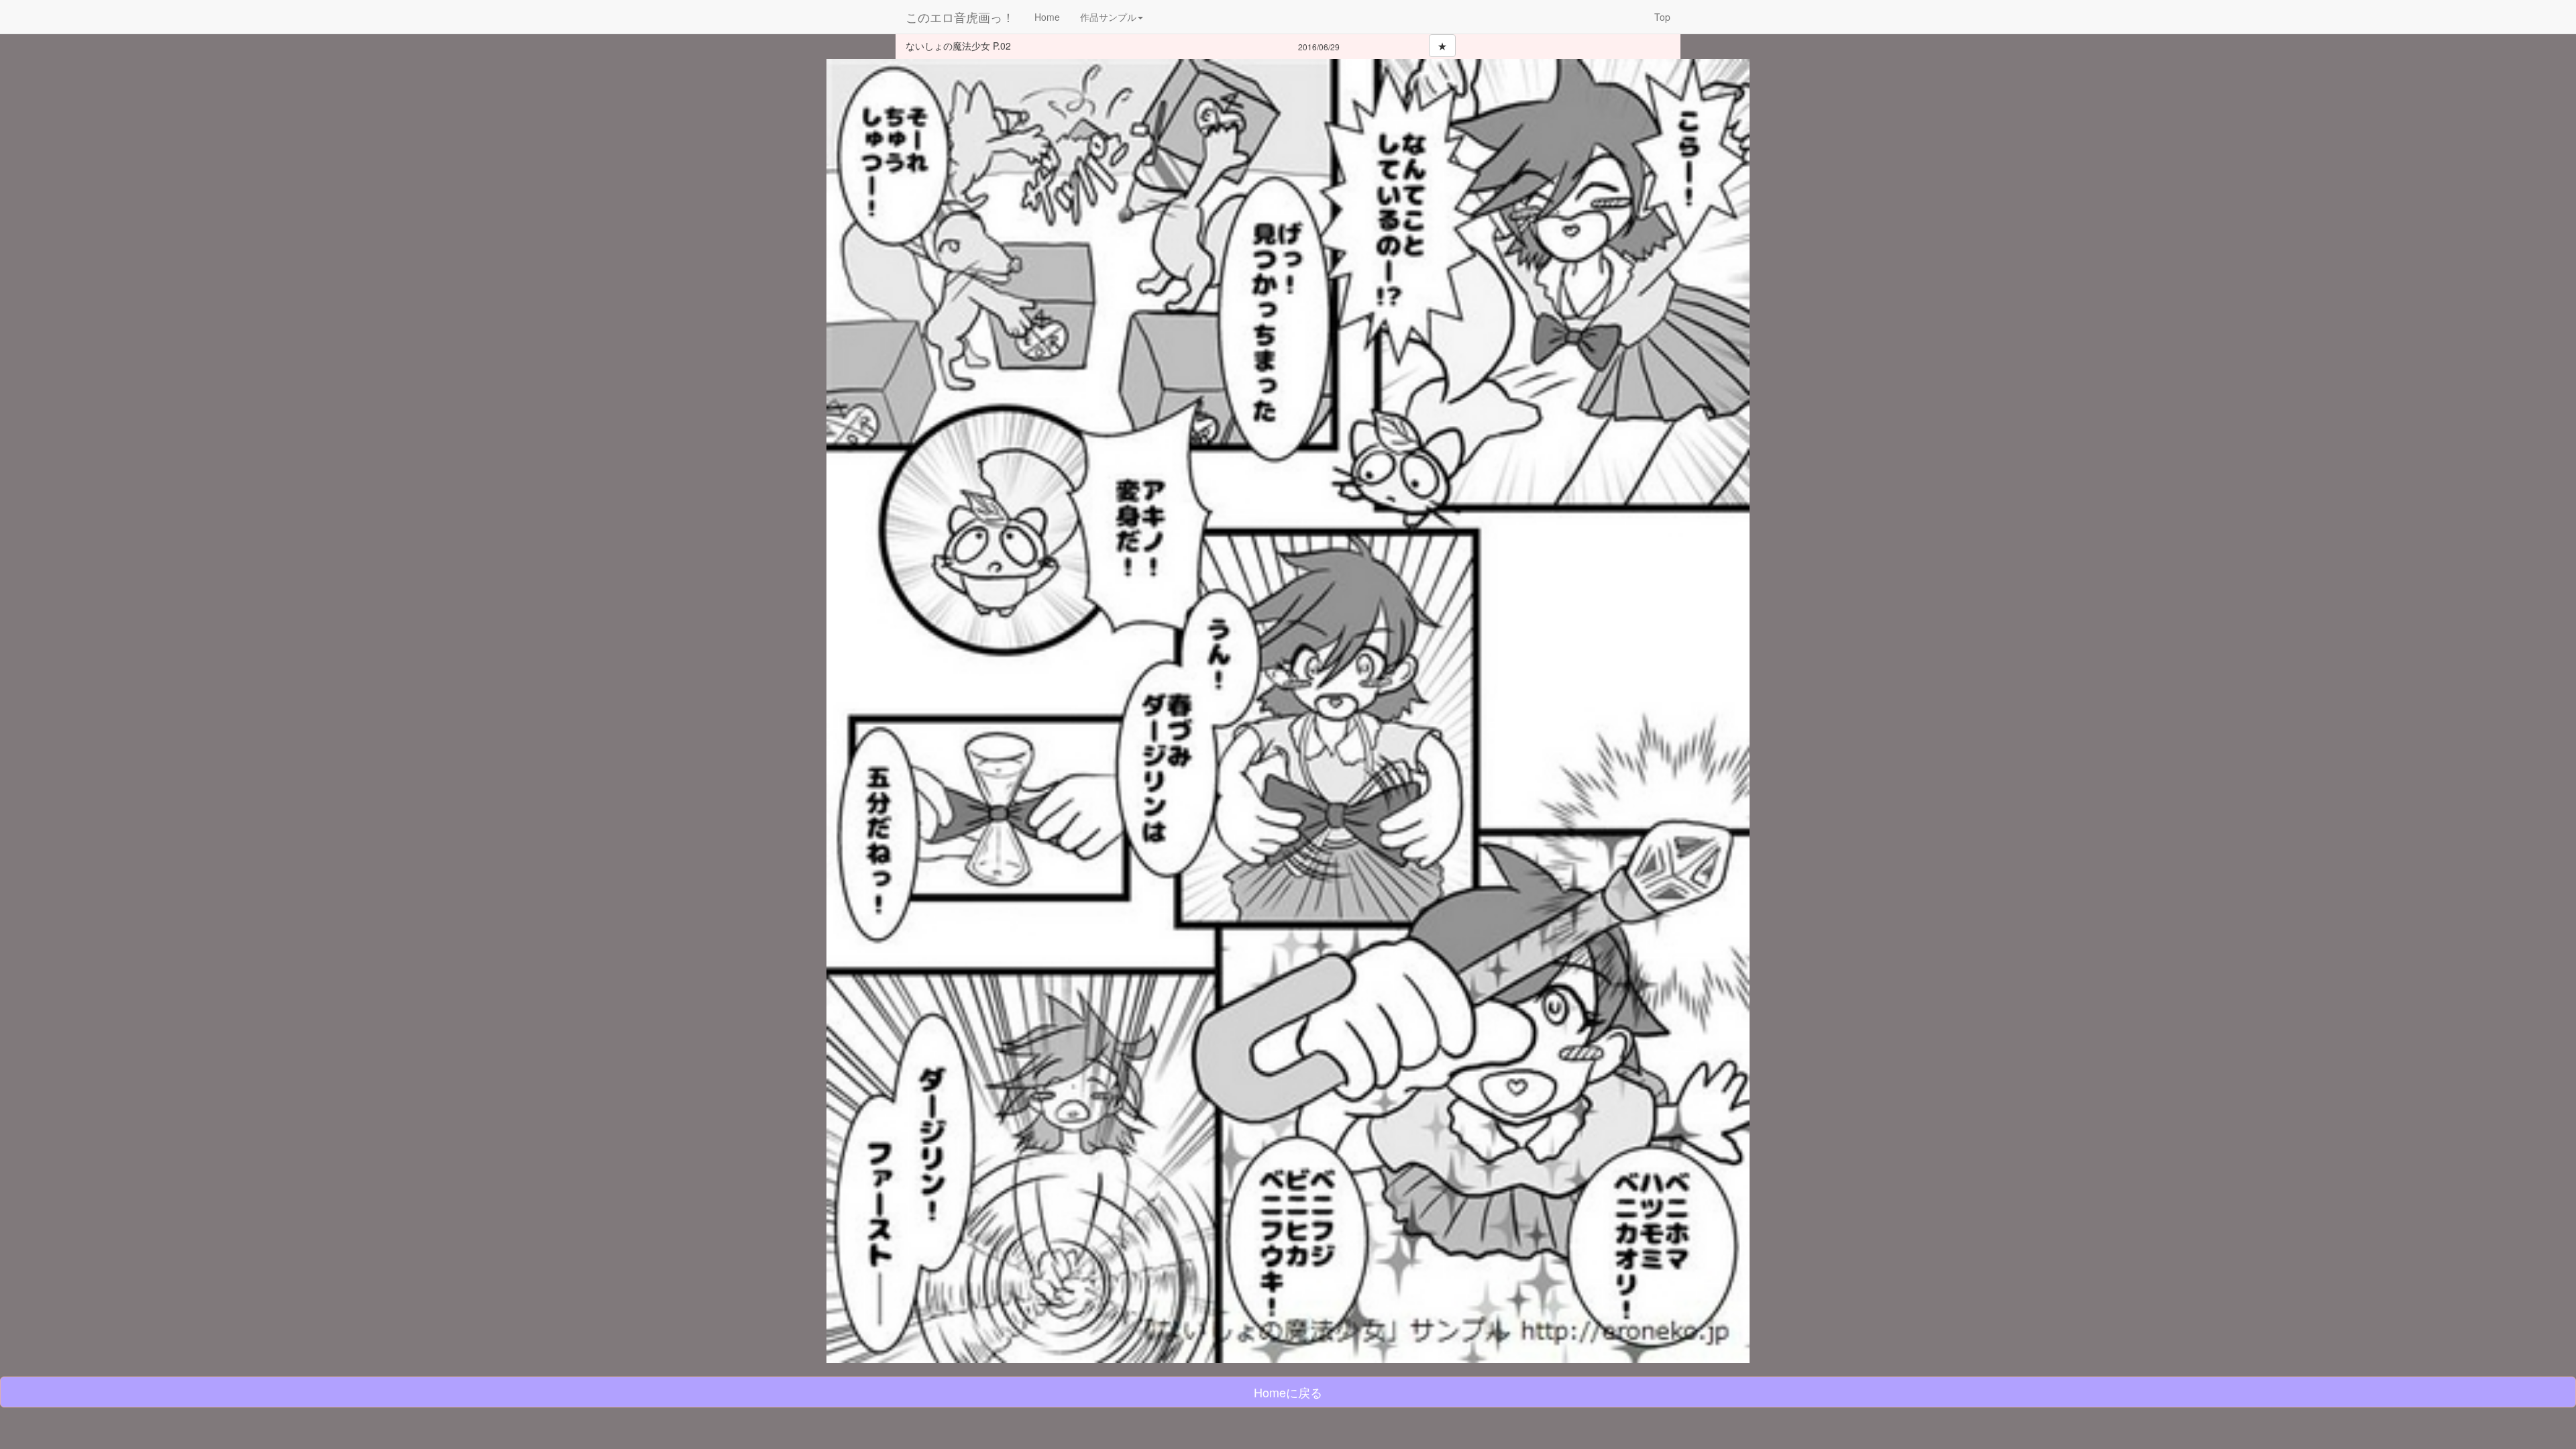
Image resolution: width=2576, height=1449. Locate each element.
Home (1047, 17)
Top (1662, 17)
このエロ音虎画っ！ (960, 17)
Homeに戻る (1288, 1392)
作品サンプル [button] (1108, 17)
